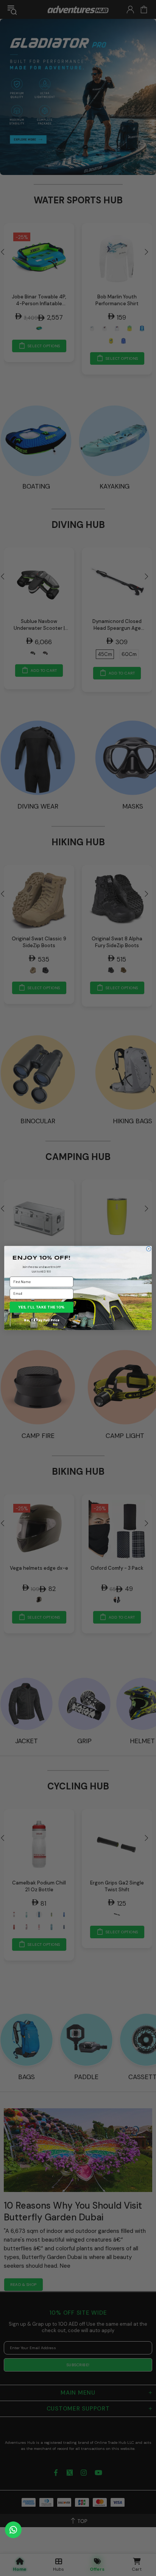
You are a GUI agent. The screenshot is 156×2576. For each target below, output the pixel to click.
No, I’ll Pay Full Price (41, 1320)
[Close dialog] (148, 1249)
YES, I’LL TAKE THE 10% (42, 1307)
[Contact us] (13, 2530)
